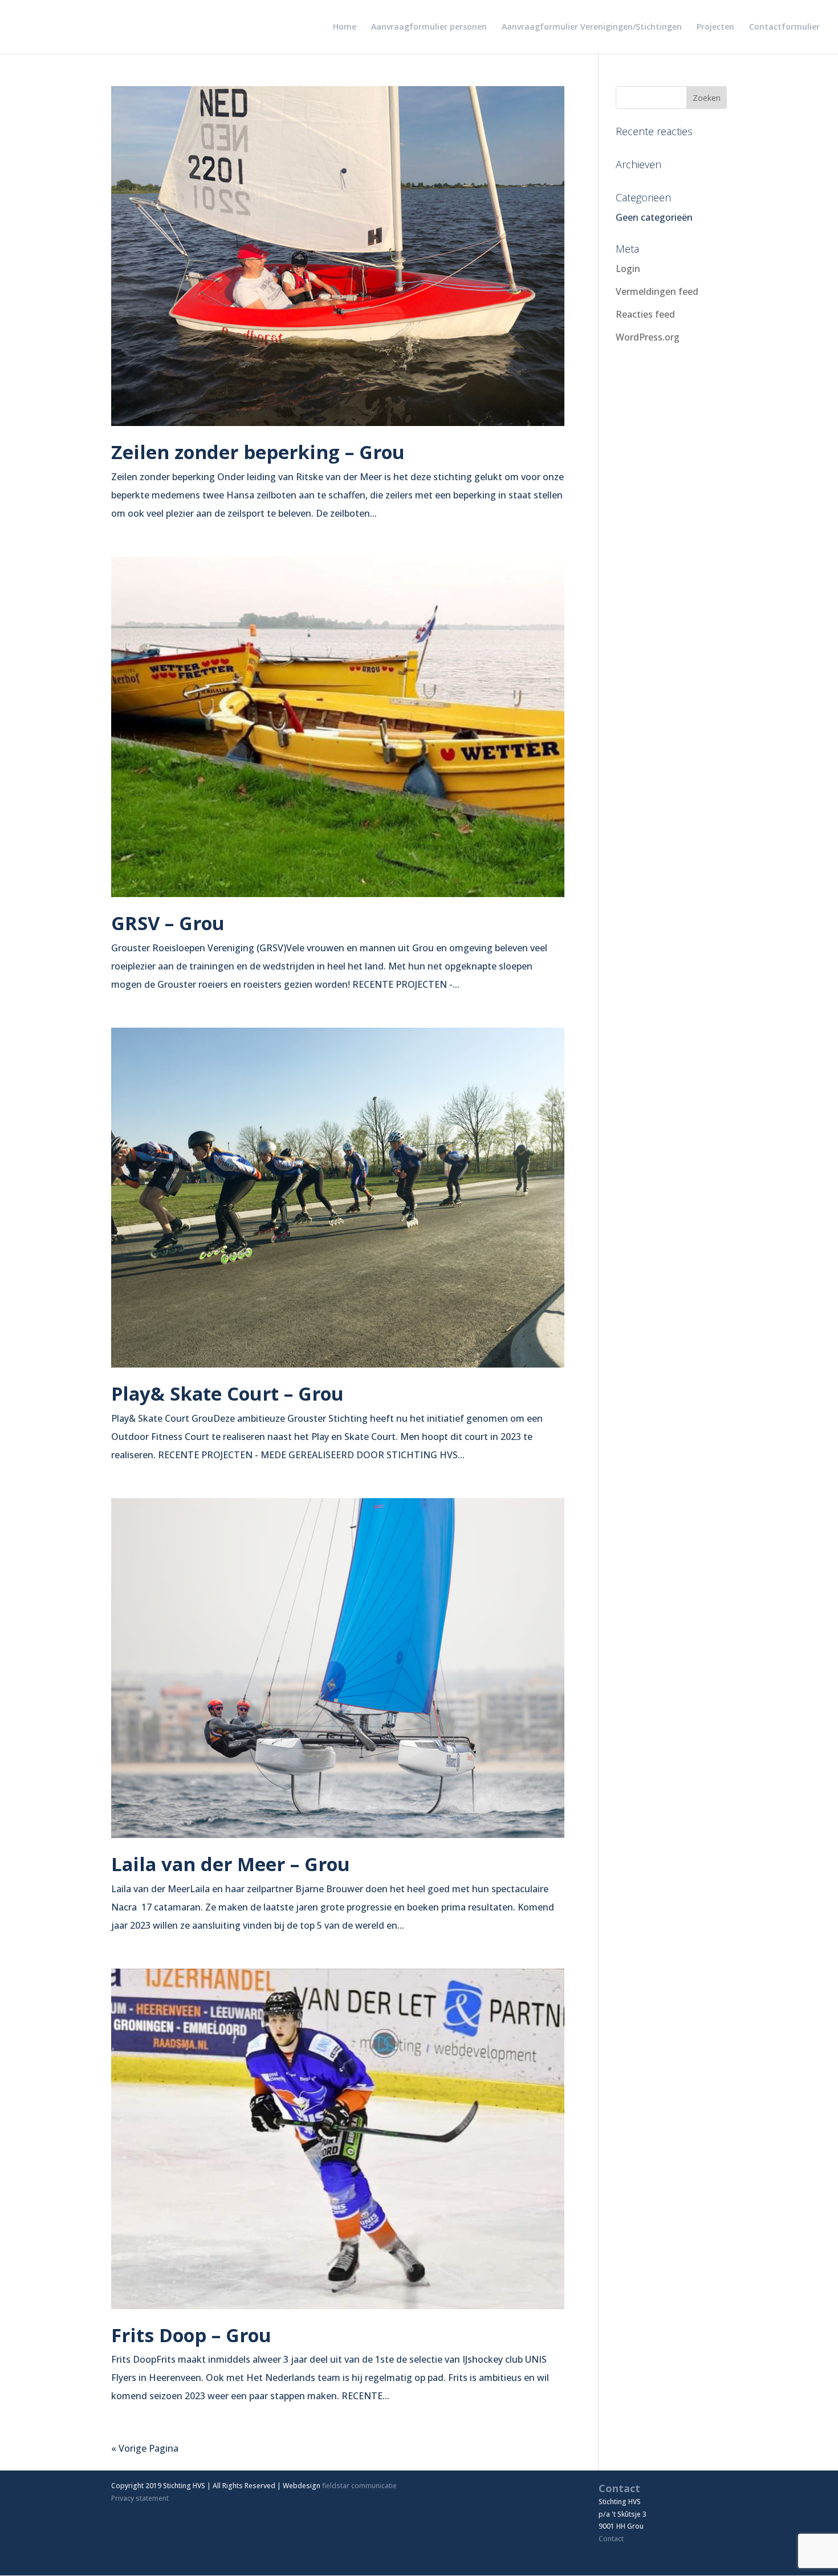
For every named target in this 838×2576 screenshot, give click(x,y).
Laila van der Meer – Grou (231, 1864)
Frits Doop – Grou (191, 2335)
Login (628, 269)
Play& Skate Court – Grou (227, 1394)
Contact (611, 2539)
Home (345, 27)
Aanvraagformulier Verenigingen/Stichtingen (592, 27)
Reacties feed (645, 314)
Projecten (715, 27)
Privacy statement (140, 2498)
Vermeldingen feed (657, 291)
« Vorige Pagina (145, 2448)
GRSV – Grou (168, 923)
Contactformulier (784, 27)
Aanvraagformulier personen (429, 27)
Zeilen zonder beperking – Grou (258, 452)
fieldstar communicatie (359, 2486)
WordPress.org (648, 337)
